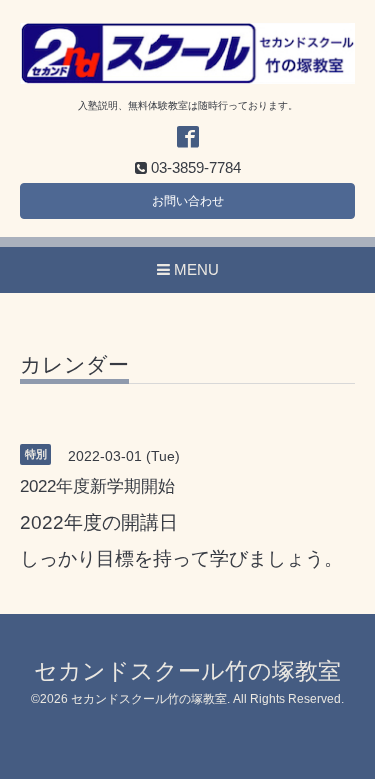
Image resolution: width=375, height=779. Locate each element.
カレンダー (74, 365)
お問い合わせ (188, 201)
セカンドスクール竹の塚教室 (187, 671)
